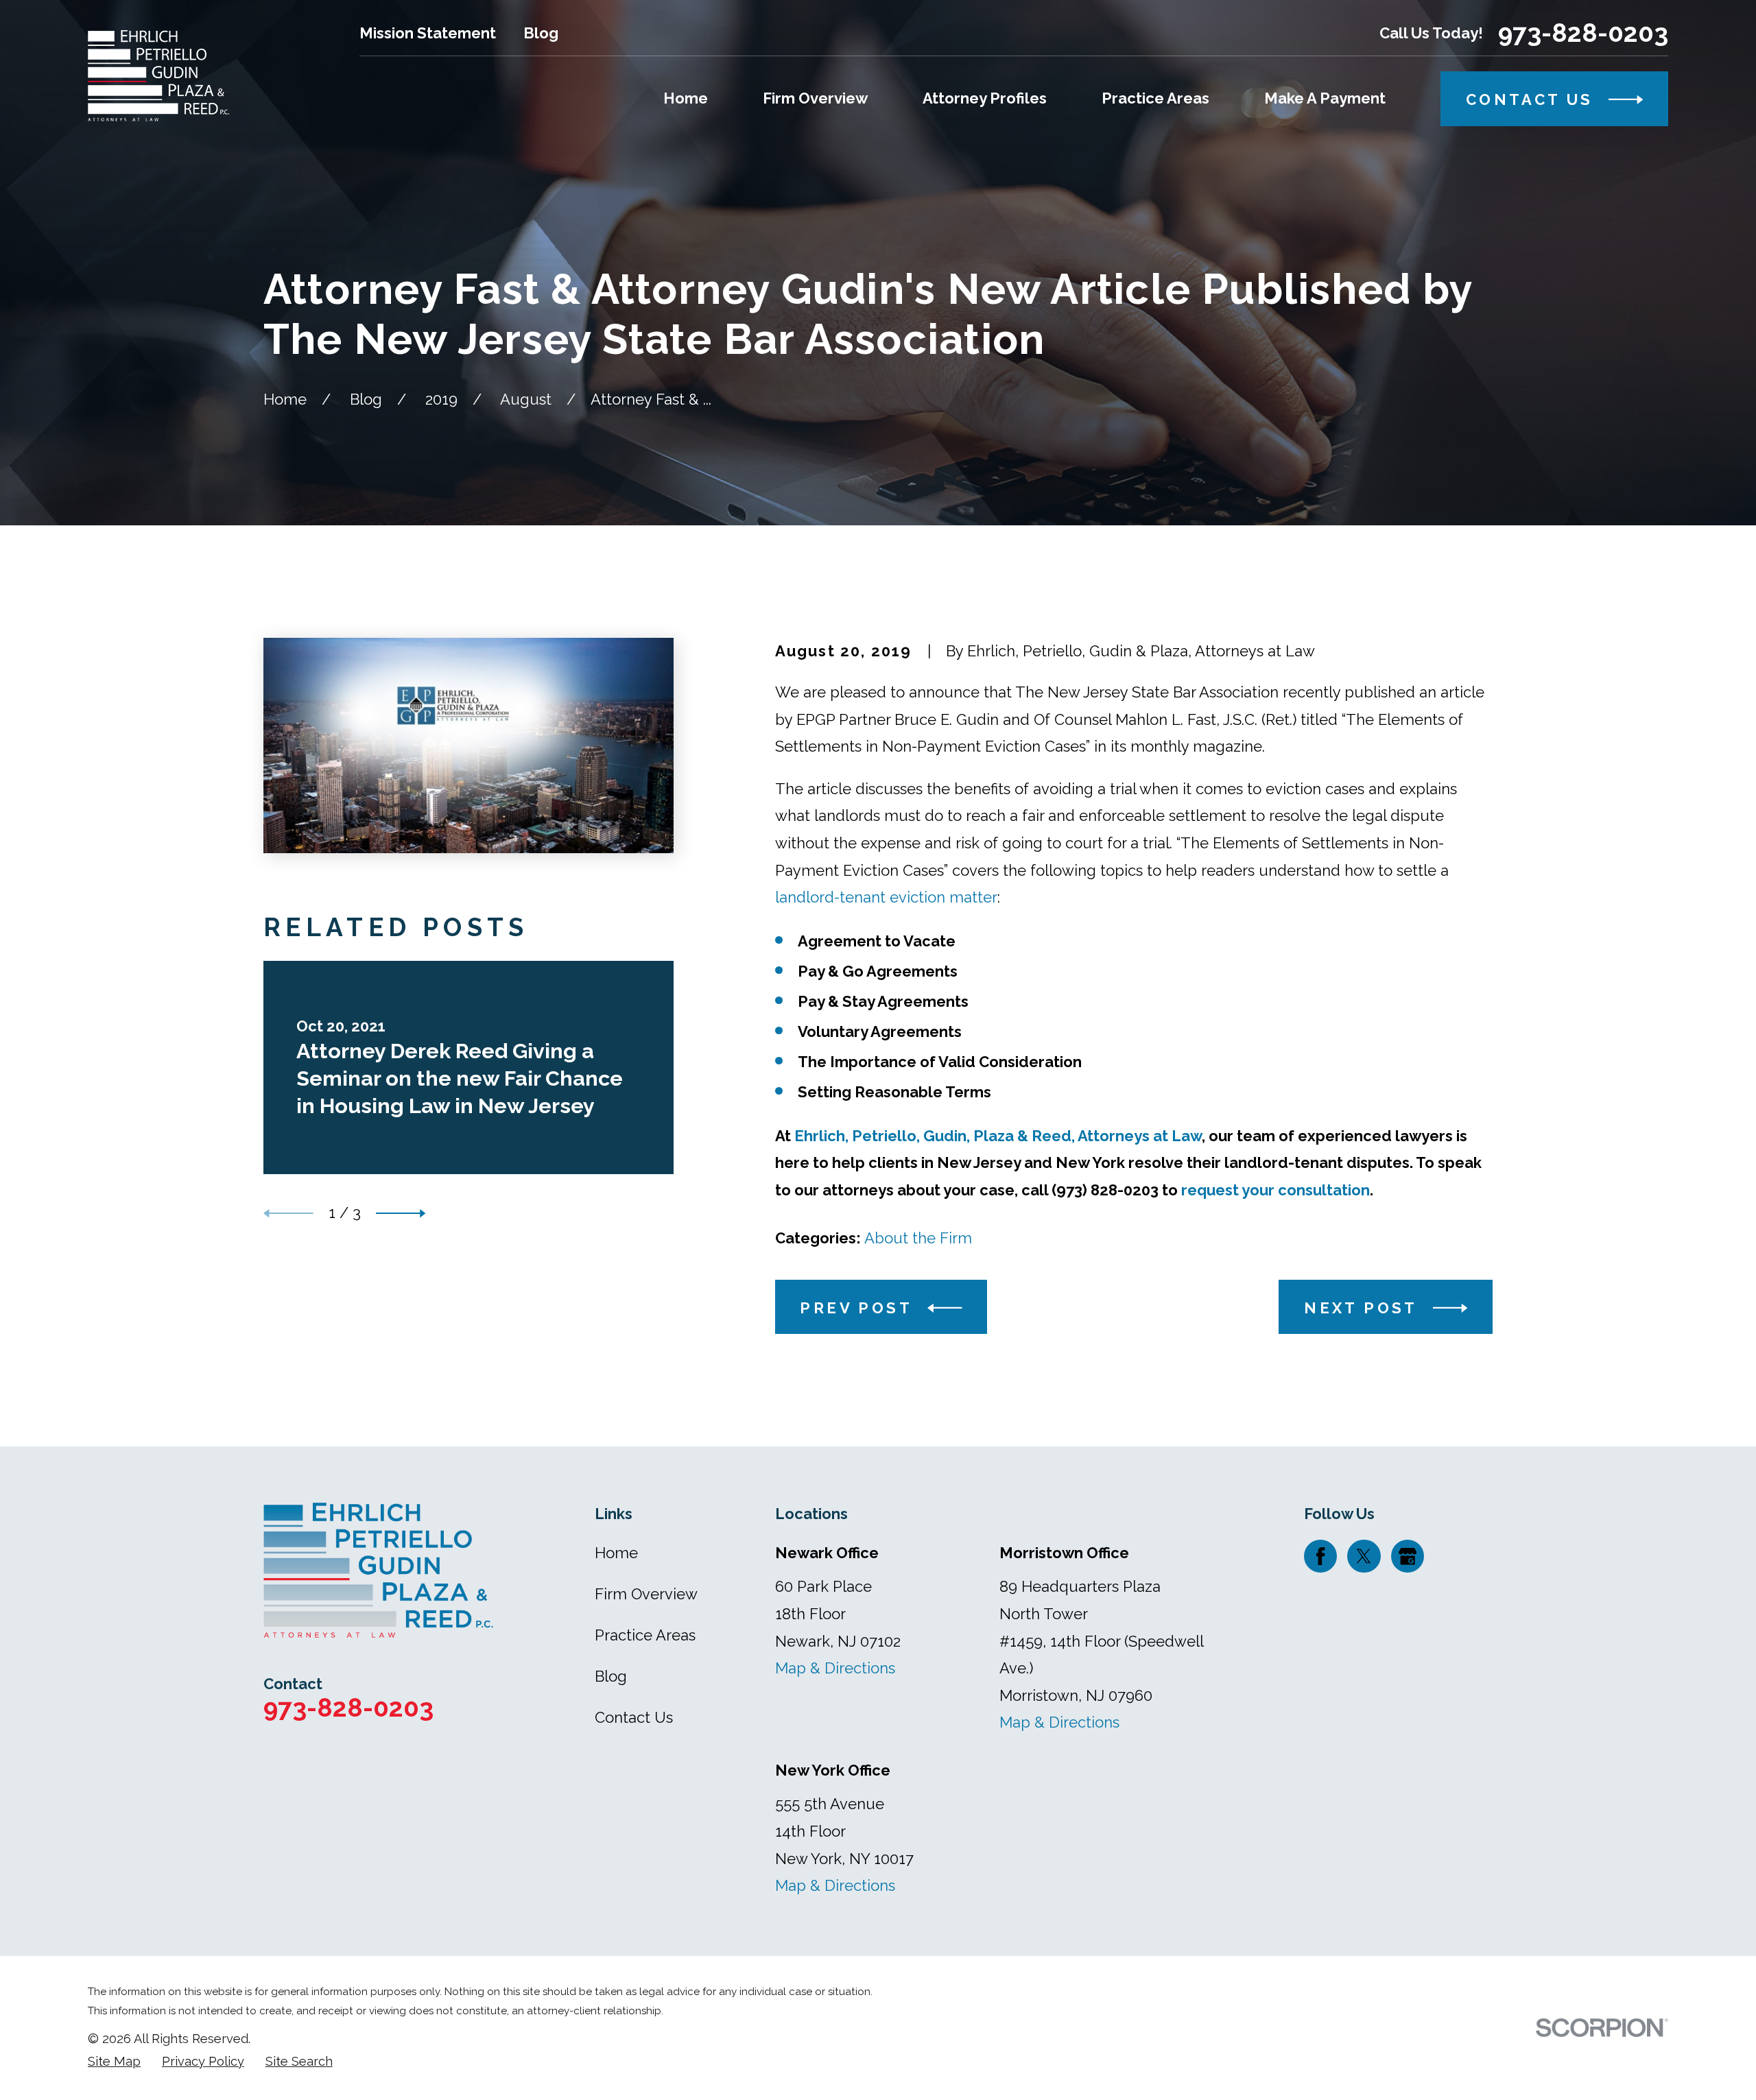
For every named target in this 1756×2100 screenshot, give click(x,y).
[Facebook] (1320, 1556)
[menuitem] (114, 2062)
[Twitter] (1364, 1556)
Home (616, 1553)
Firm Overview (646, 1594)
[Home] (158, 76)
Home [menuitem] (686, 98)
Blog (541, 33)
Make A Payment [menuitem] (1325, 98)
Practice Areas (645, 1635)
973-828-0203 (1583, 33)
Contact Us (634, 1717)
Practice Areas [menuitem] (1155, 98)
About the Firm (918, 1238)
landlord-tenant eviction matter (886, 897)
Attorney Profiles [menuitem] (985, 98)
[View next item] (401, 1214)
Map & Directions (835, 1668)
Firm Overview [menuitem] (815, 98)
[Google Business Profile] (1408, 1556)
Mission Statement (428, 33)
